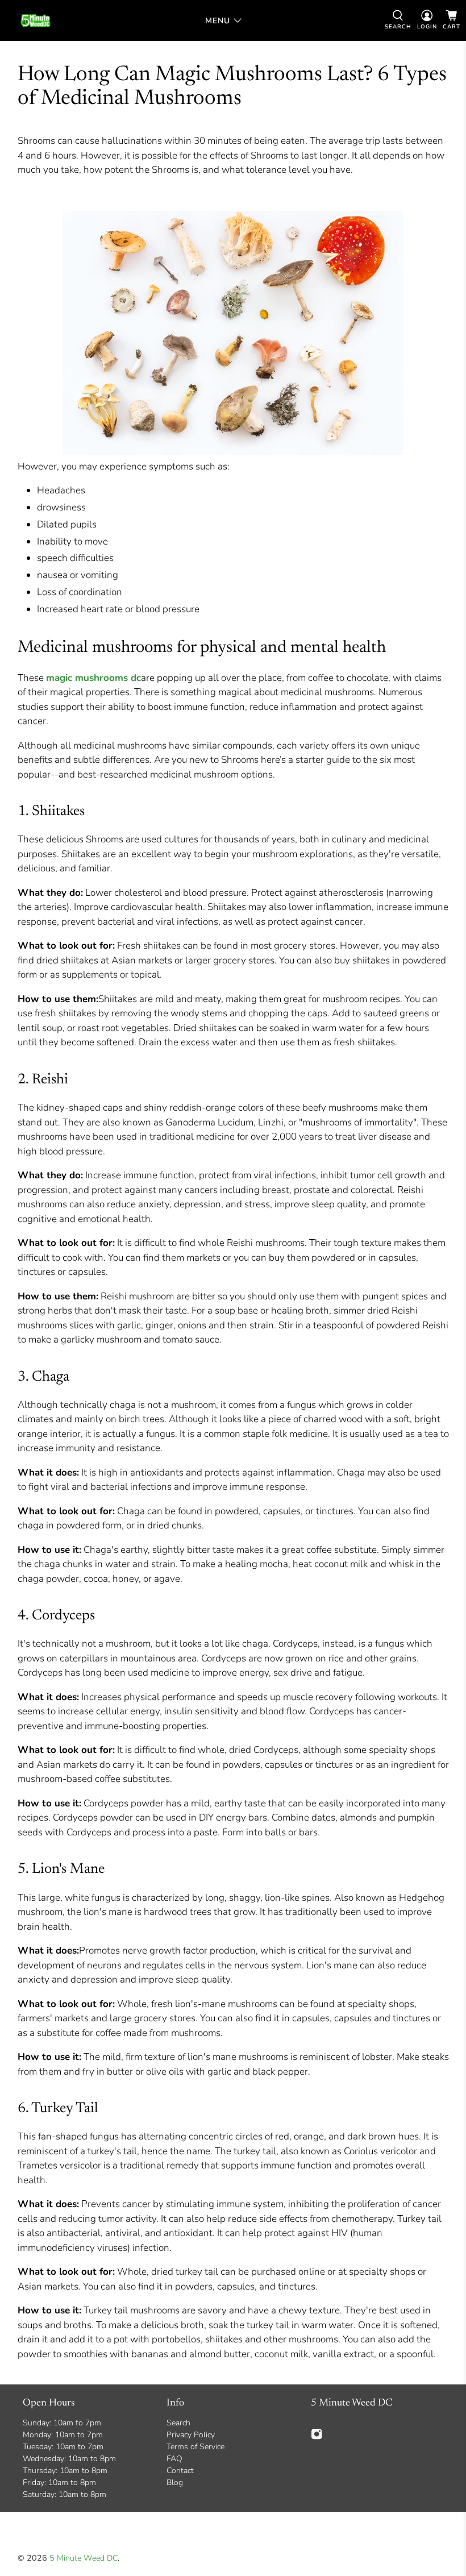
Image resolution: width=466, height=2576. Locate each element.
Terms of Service (195, 2447)
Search (178, 2423)
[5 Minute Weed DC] (36, 20)
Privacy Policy (191, 2435)
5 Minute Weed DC (84, 2558)
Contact (180, 2471)
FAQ (174, 2459)
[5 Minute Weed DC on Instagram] (317, 2438)
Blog (175, 2482)
